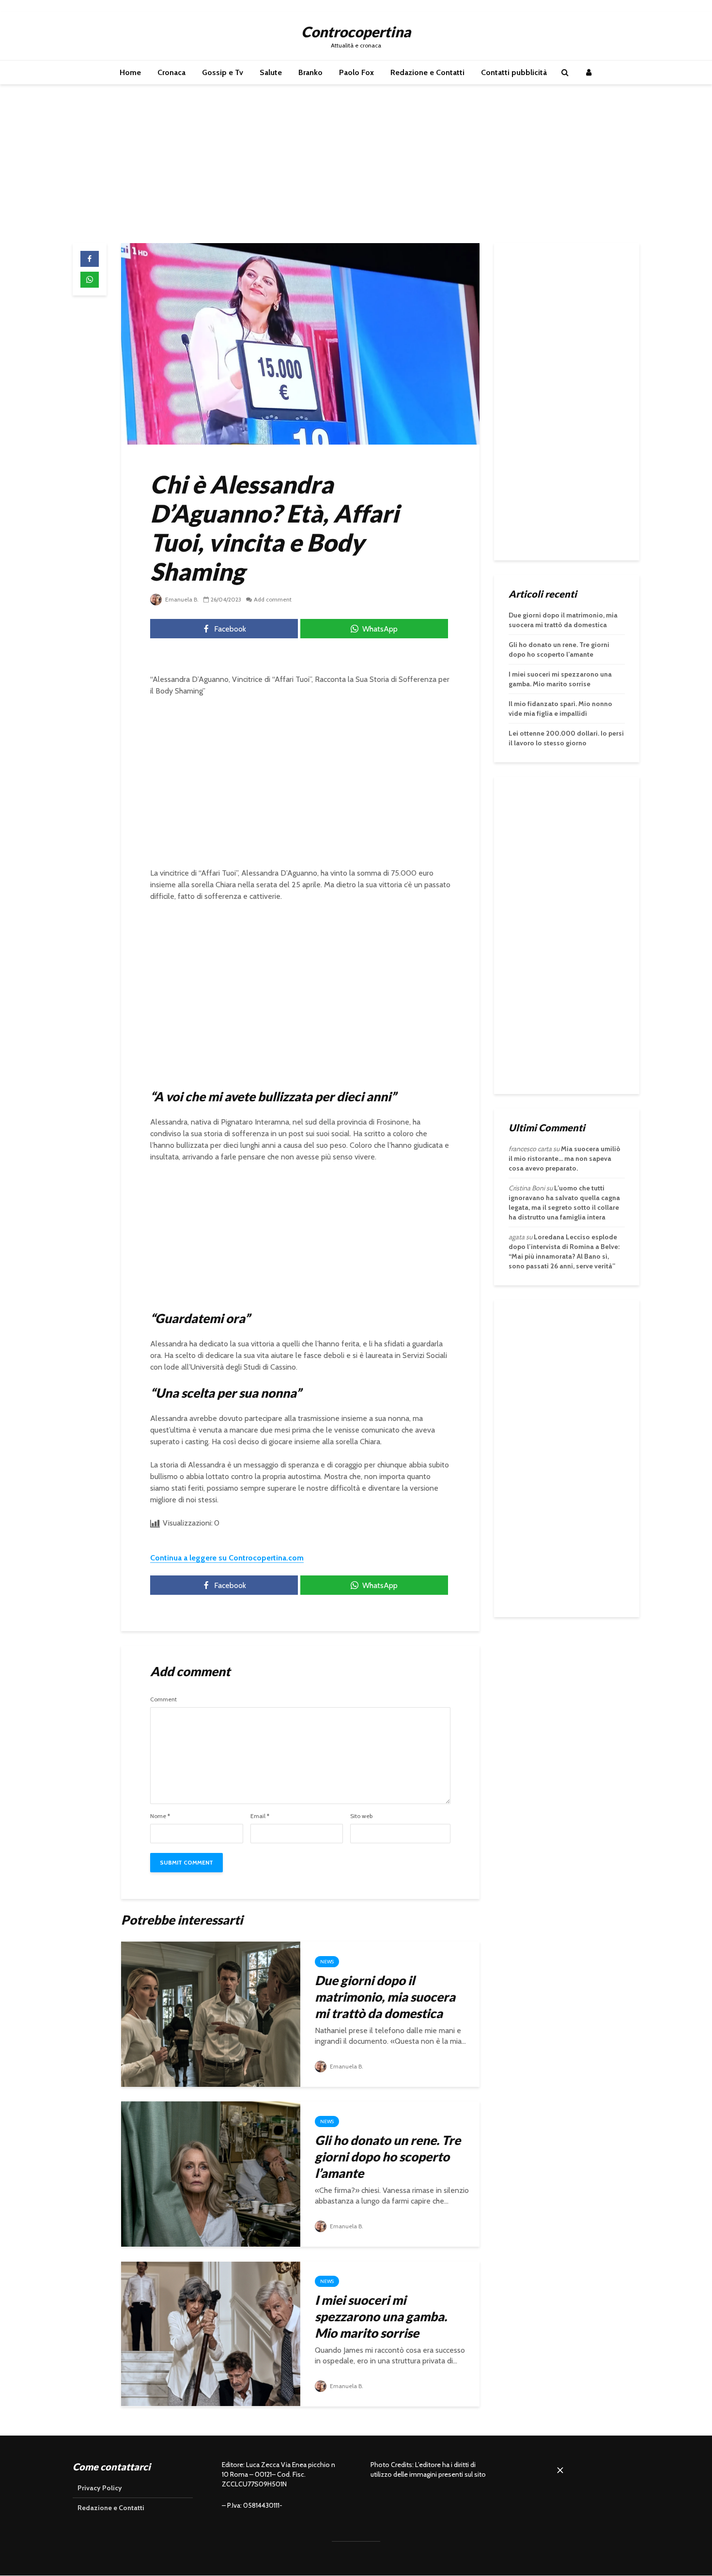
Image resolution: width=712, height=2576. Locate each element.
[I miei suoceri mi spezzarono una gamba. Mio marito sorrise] (211, 2333)
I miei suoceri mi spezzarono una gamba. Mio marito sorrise (381, 2316)
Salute (271, 72)
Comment (163, 1699)
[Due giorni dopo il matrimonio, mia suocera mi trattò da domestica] (211, 2013)
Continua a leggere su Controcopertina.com (227, 1558)
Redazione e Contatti (427, 72)
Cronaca (171, 72)
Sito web (361, 1816)
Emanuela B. (181, 599)
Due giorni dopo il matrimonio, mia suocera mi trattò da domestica (385, 1997)
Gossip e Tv (223, 72)
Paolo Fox (356, 72)
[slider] (606, 2550)
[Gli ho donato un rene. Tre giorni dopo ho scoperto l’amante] (211, 2173)
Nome (160, 1816)
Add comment (273, 599)
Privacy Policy (100, 2488)
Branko (310, 72)
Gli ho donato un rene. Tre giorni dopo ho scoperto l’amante (388, 2157)
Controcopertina (356, 31)
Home (130, 72)
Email (260, 1816)
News (327, 1962)
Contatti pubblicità (514, 72)
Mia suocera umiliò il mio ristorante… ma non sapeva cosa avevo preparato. (565, 1158)
